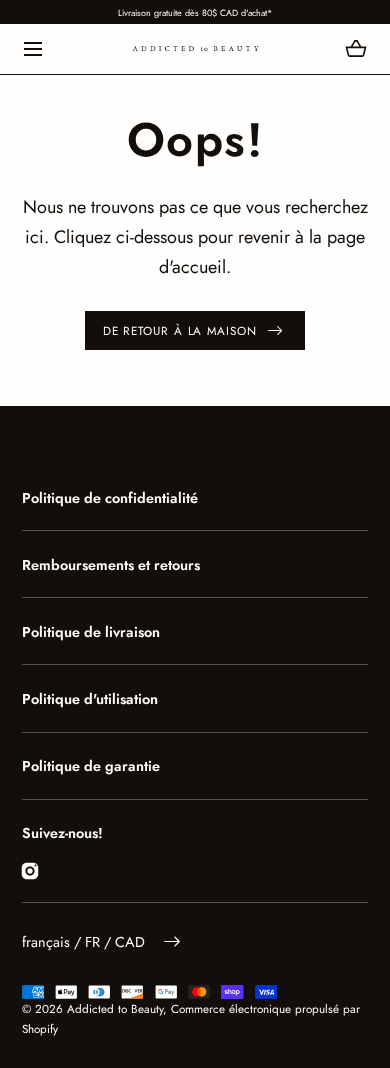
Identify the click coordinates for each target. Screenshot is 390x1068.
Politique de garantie (91, 766)
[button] (33, 49)
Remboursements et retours (111, 565)
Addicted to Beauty (115, 1008)
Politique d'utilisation (90, 699)
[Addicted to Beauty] (195, 49)
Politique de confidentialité (110, 498)
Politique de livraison (91, 632)
